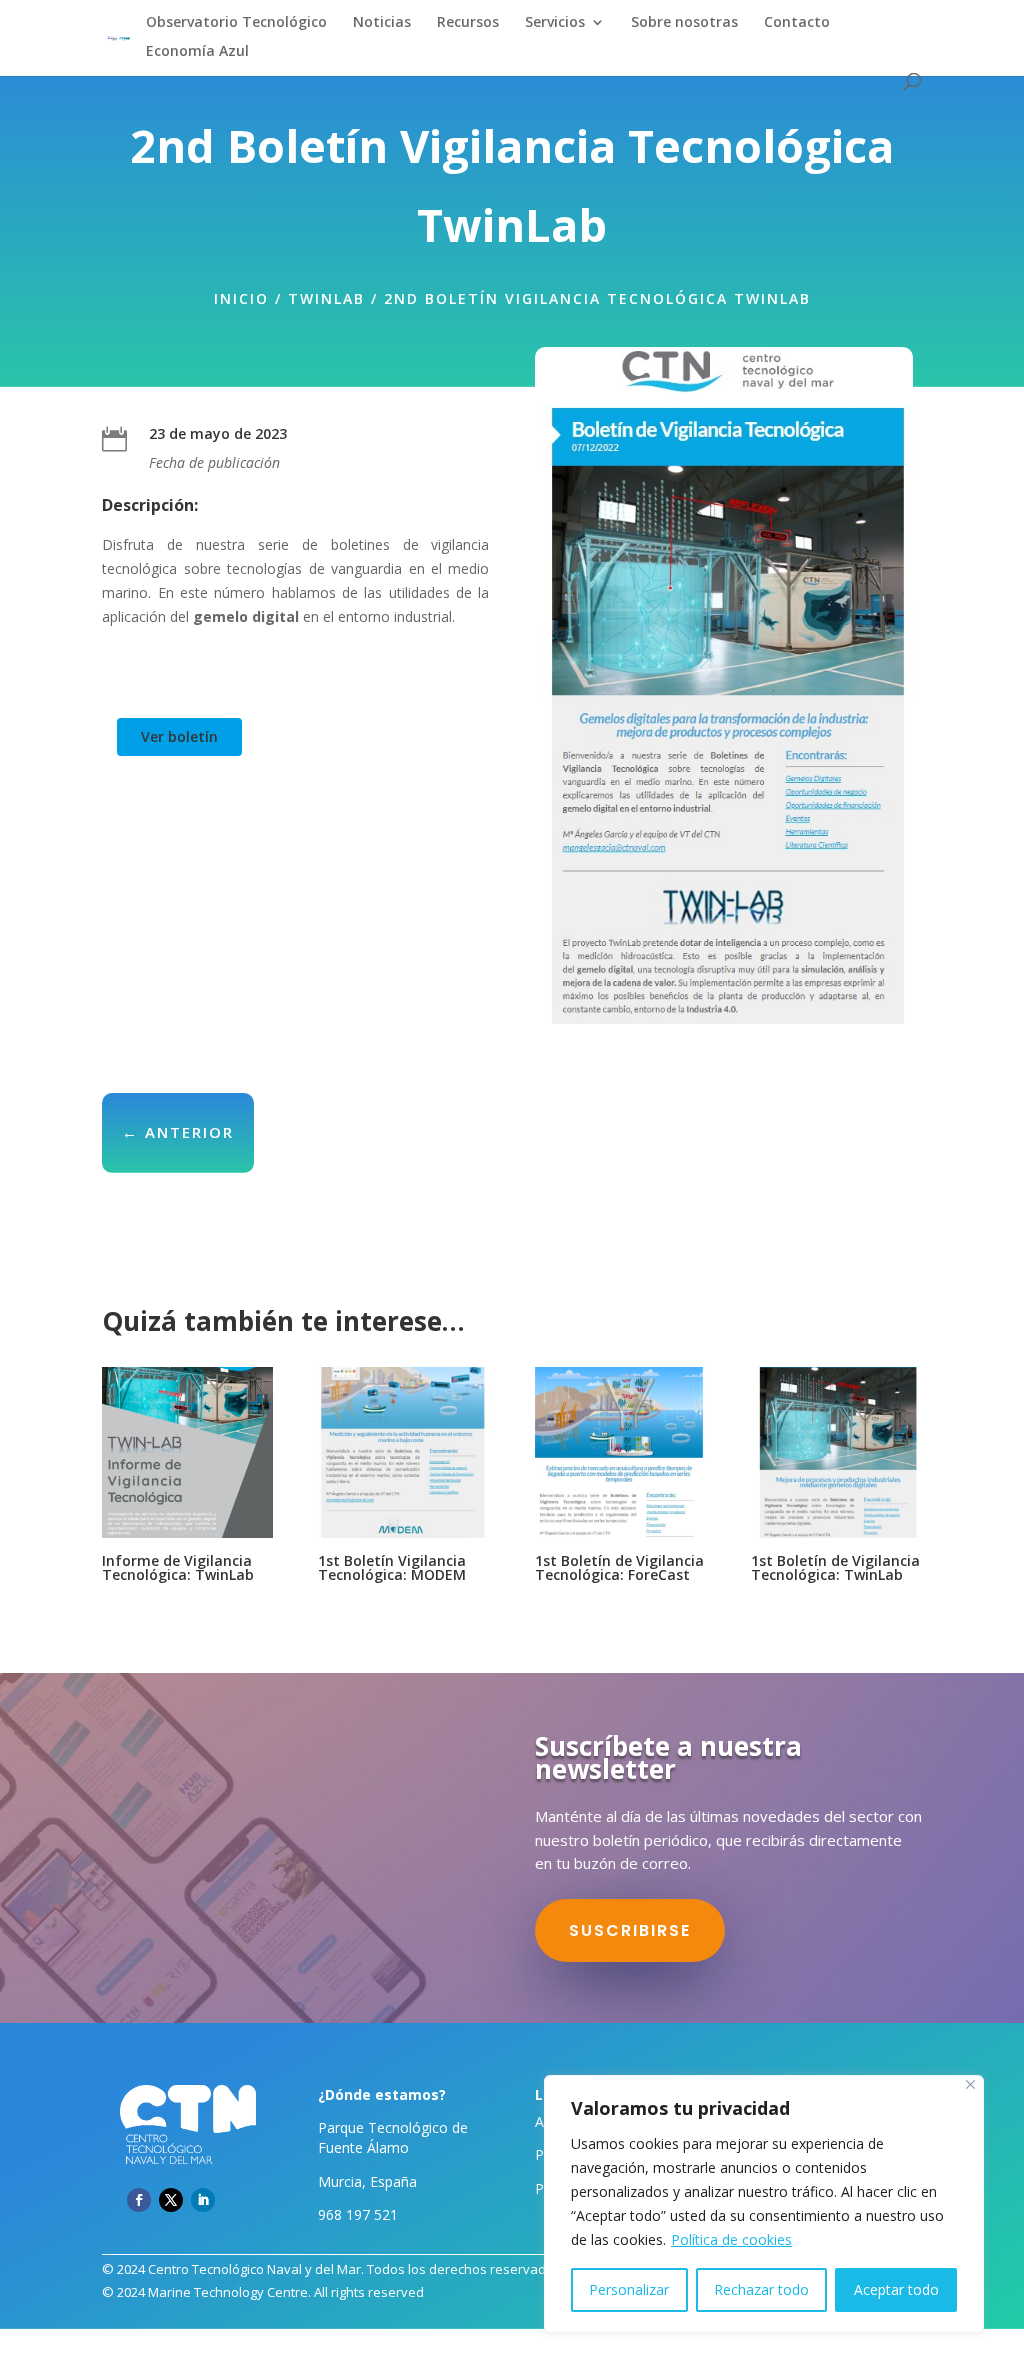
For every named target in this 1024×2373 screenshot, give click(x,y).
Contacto (797, 23)
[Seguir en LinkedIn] (203, 2200)
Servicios (555, 23)
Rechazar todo (761, 2289)
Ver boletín (179, 736)
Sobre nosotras (684, 23)
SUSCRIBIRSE (630, 1930)
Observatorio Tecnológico (236, 23)
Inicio (241, 298)
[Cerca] (970, 2084)
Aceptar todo (896, 2289)
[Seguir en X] (171, 2200)
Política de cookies (731, 2239)
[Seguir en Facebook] (139, 2200)
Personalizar (629, 2289)
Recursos (468, 23)
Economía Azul (197, 52)
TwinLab (326, 298)
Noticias (382, 23)
